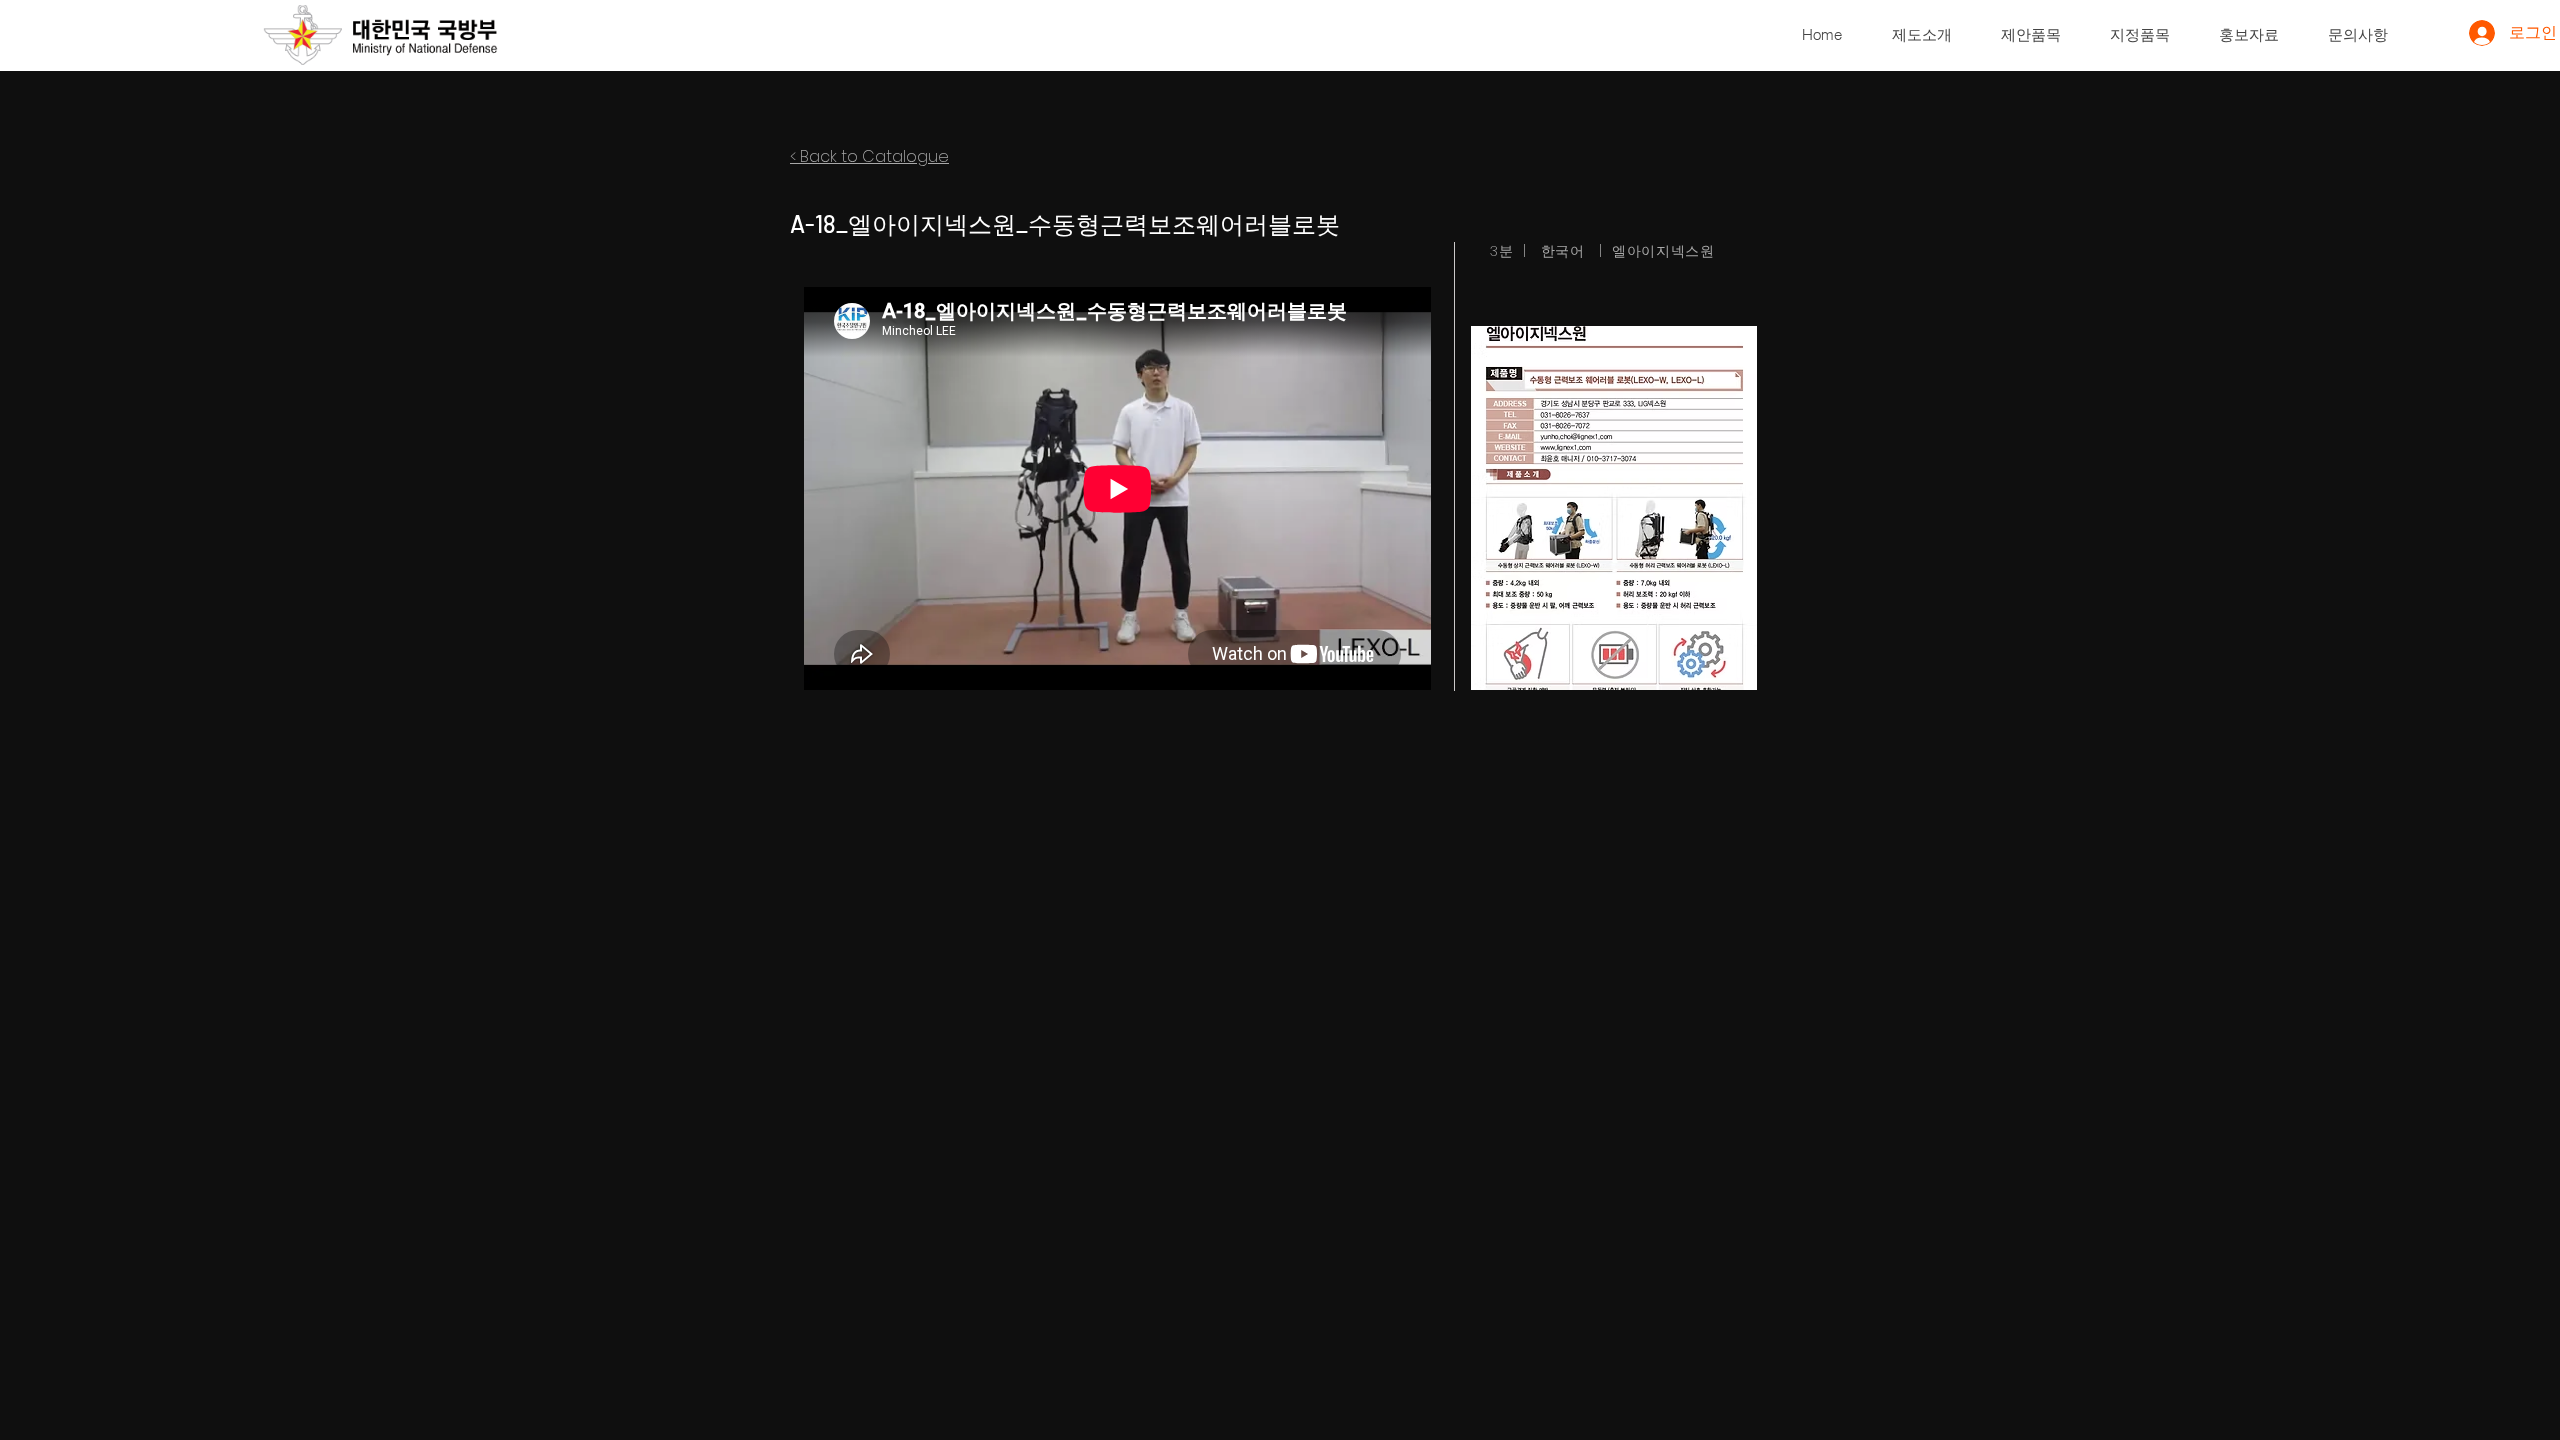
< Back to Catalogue (869, 156)
